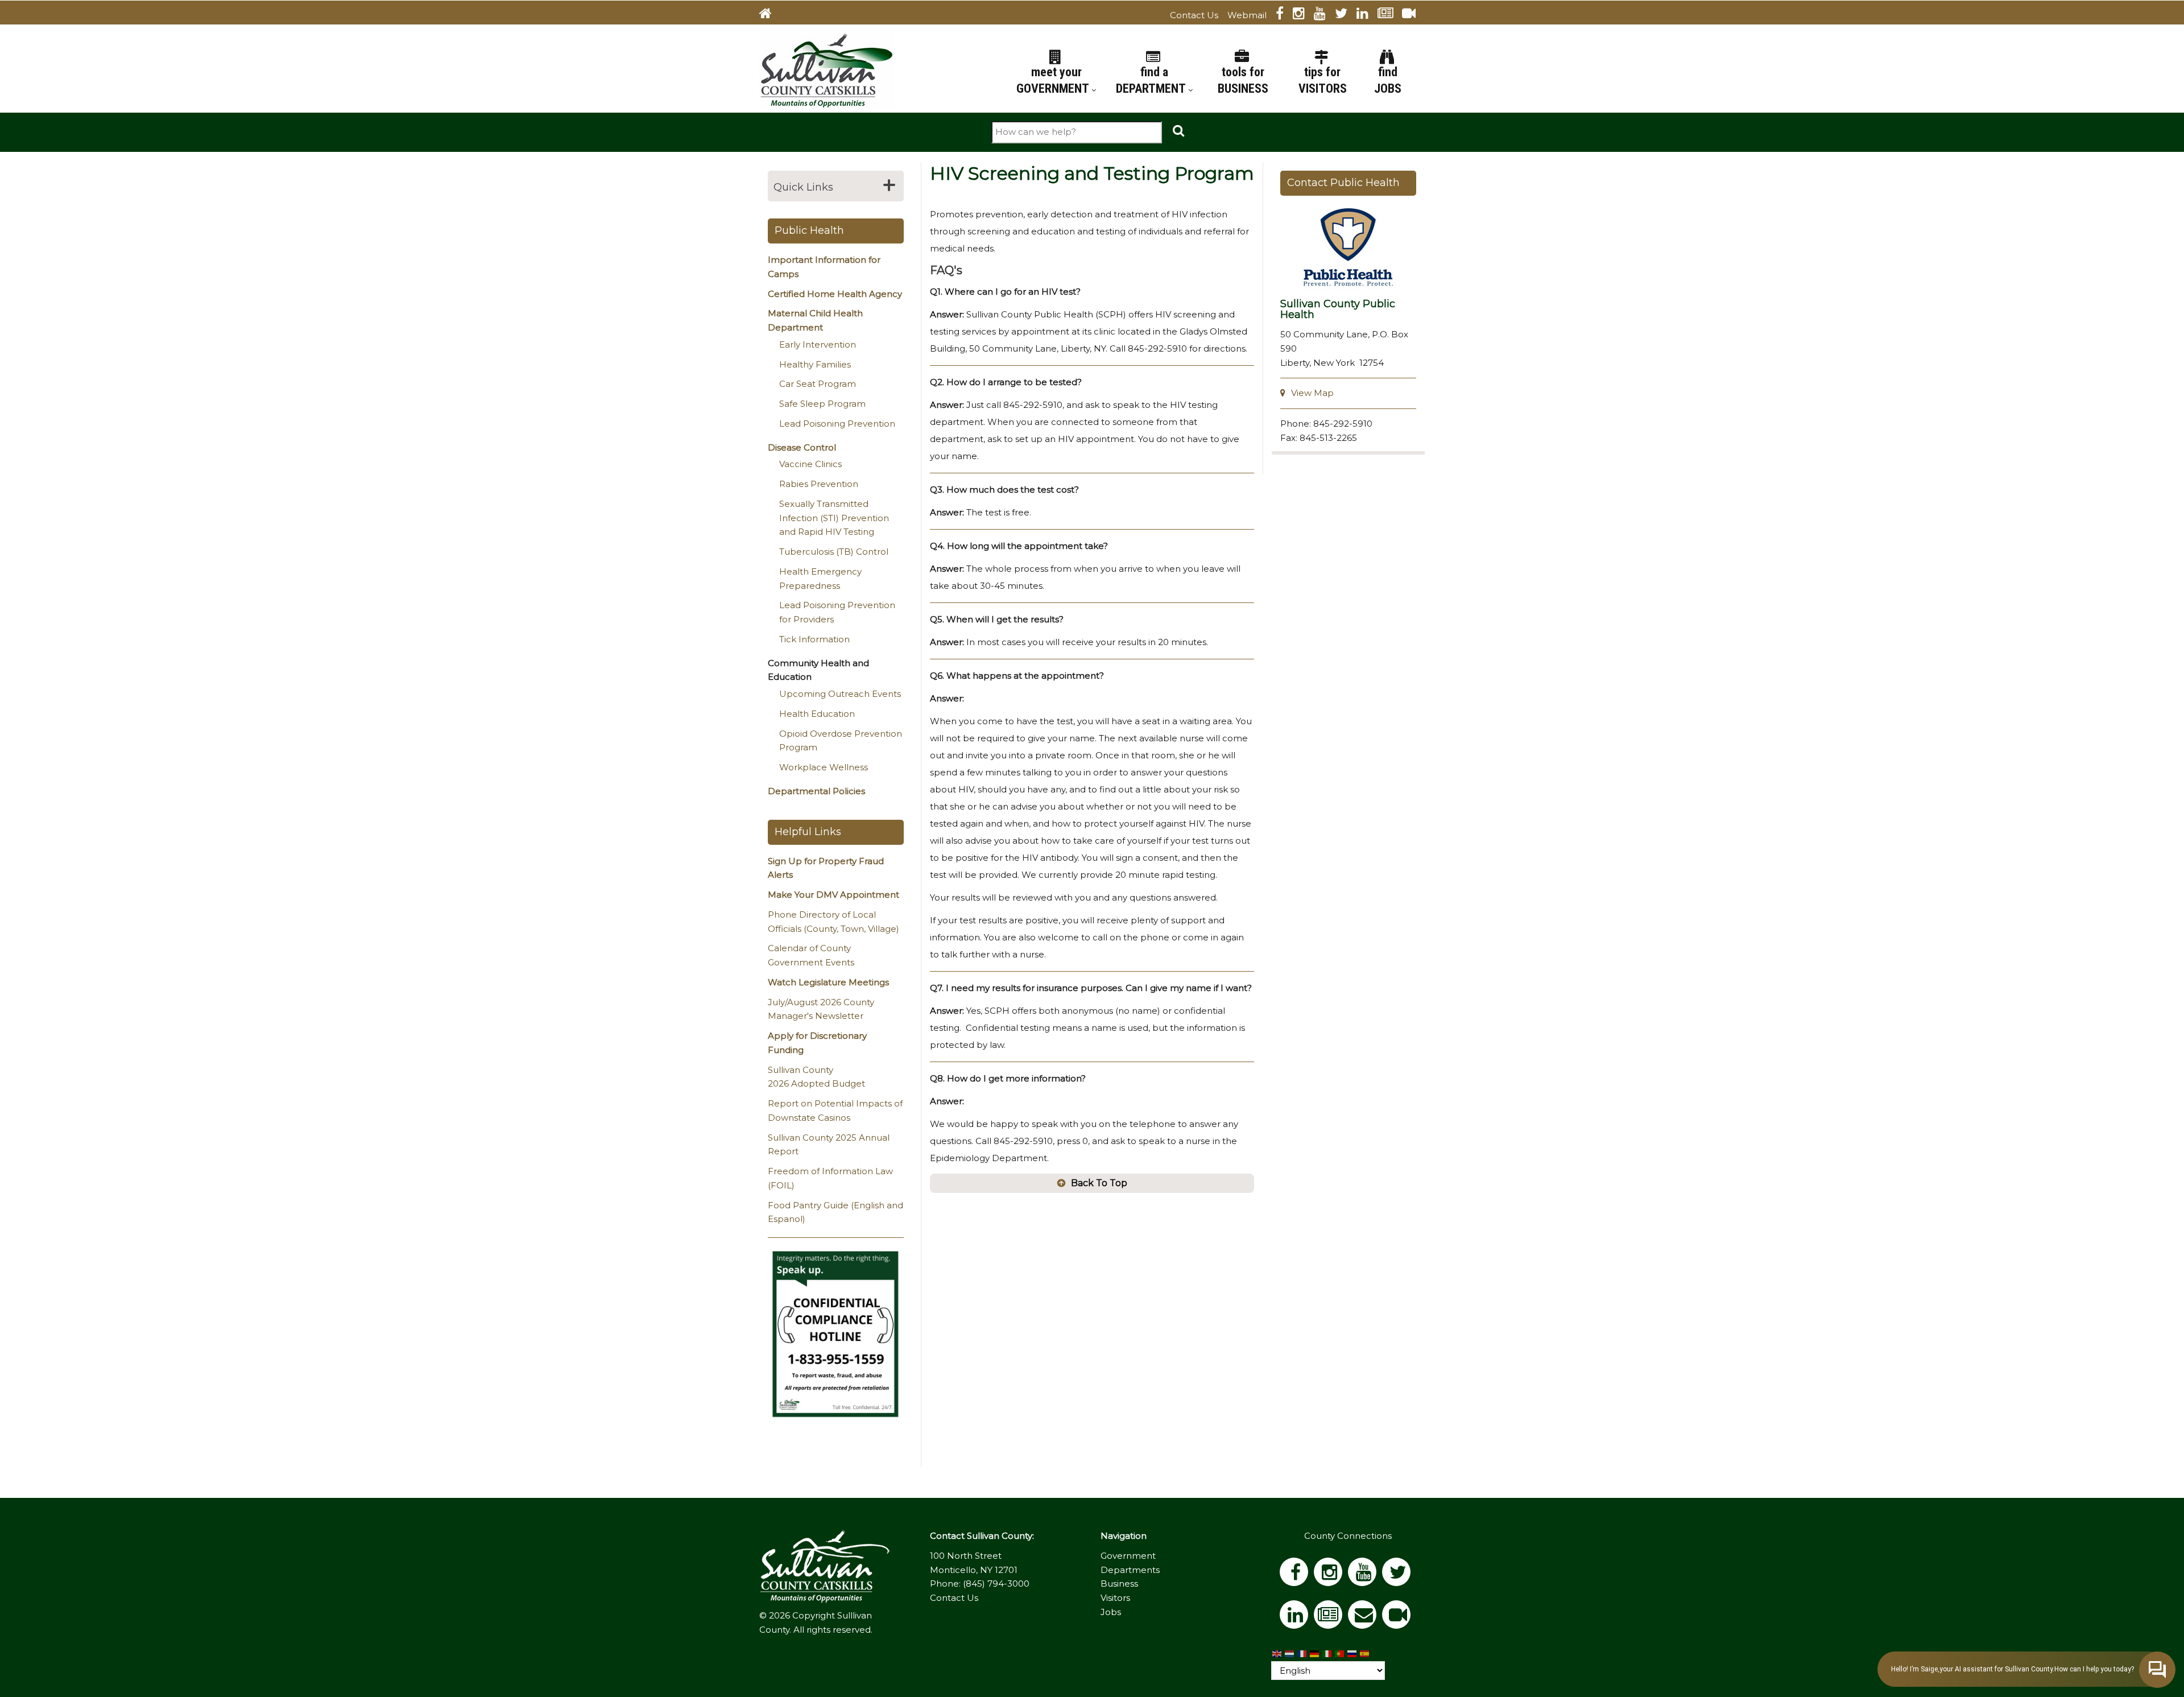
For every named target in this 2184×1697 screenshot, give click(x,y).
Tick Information (814, 639)
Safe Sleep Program (822, 404)
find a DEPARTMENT (1152, 80)
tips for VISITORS (1323, 80)
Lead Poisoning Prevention (837, 424)
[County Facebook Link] (1284, 15)
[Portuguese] (1340, 1653)
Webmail (1247, 15)
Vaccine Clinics (810, 464)
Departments (1130, 1570)
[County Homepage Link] (770, 15)
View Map (1312, 393)
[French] (1302, 1653)
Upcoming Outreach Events (840, 694)
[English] (1277, 1653)
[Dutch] (1290, 1653)
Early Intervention (818, 344)
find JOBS (1388, 80)
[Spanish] (1365, 1653)
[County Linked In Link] (1367, 15)
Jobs (1111, 1612)
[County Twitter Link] (1346, 15)
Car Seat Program (818, 384)
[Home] (826, 70)
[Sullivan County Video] (1413, 15)
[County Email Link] (1365, 1618)
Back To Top (1099, 1183)
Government (1128, 1556)
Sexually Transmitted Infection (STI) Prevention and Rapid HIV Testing (834, 518)
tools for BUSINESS (1243, 80)
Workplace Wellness (824, 767)
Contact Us (1194, 15)
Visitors (1115, 1598)
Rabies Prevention (819, 484)
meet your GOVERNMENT (1054, 80)
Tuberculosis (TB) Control (834, 552)
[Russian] (1352, 1653)
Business (1119, 1584)
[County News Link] (1390, 15)
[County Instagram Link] (1303, 15)
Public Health (809, 230)
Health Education (817, 714)
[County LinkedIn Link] (1297, 1618)
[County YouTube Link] (1324, 15)
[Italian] (1327, 1653)
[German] (1315, 1653)
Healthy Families (815, 364)
